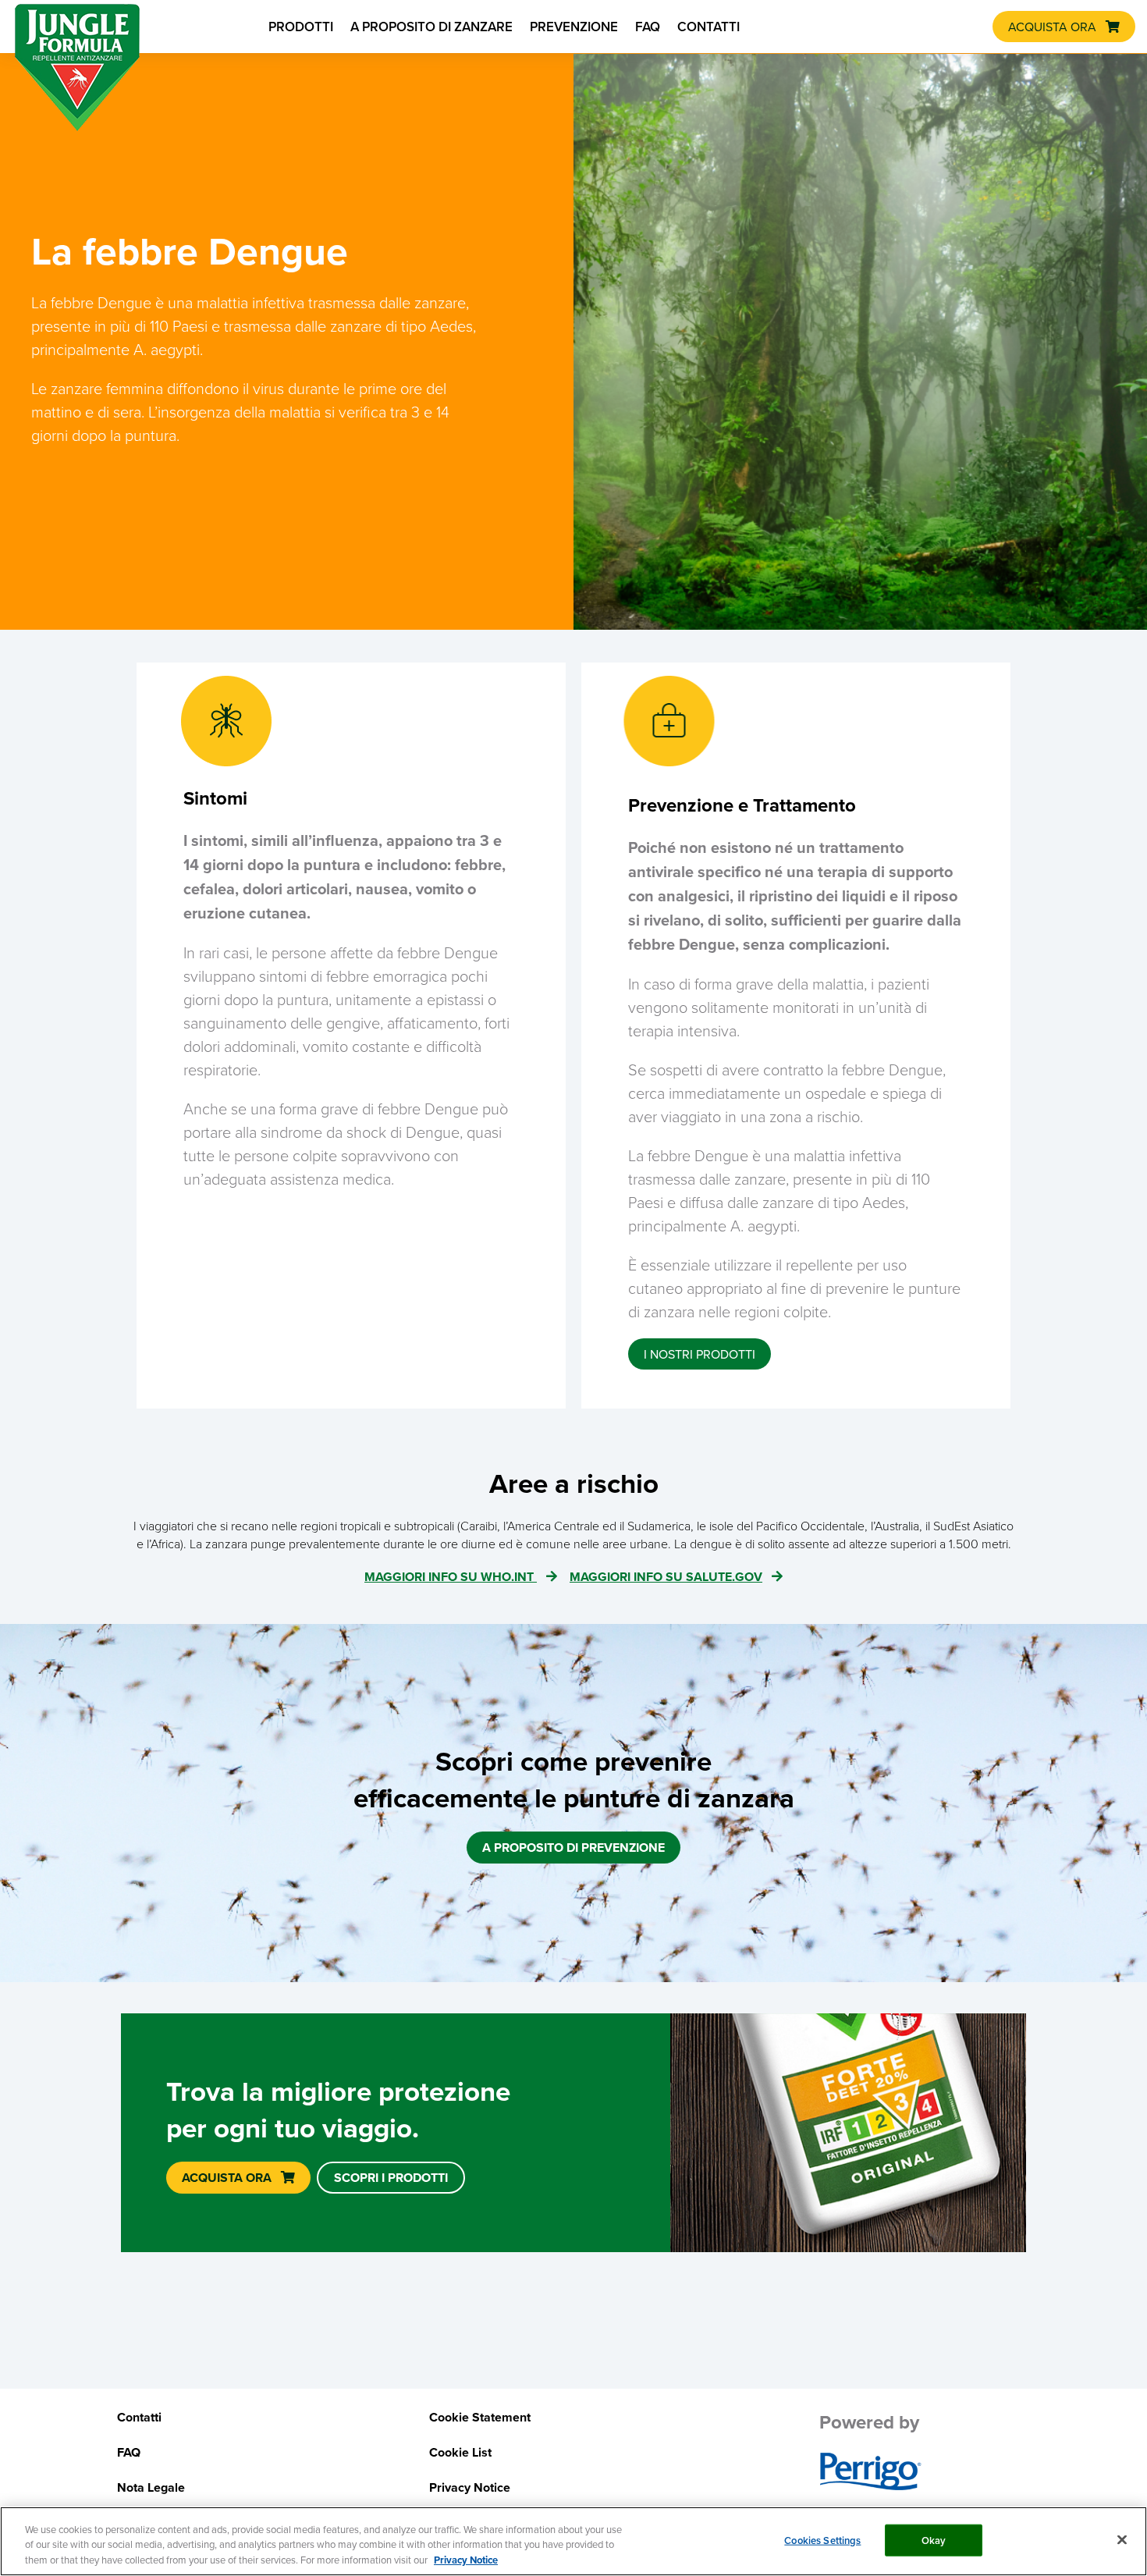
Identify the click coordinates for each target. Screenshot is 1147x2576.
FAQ (648, 27)
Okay (934, 2540)
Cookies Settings (822, 2540)
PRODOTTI (301, 27)
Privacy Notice (466, 2560)
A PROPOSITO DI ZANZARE (431, 27)
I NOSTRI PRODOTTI (700, 1354)
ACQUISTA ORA (1052, 27)
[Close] (1122, 2539)
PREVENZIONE (574, 27)
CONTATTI (708, 27)
